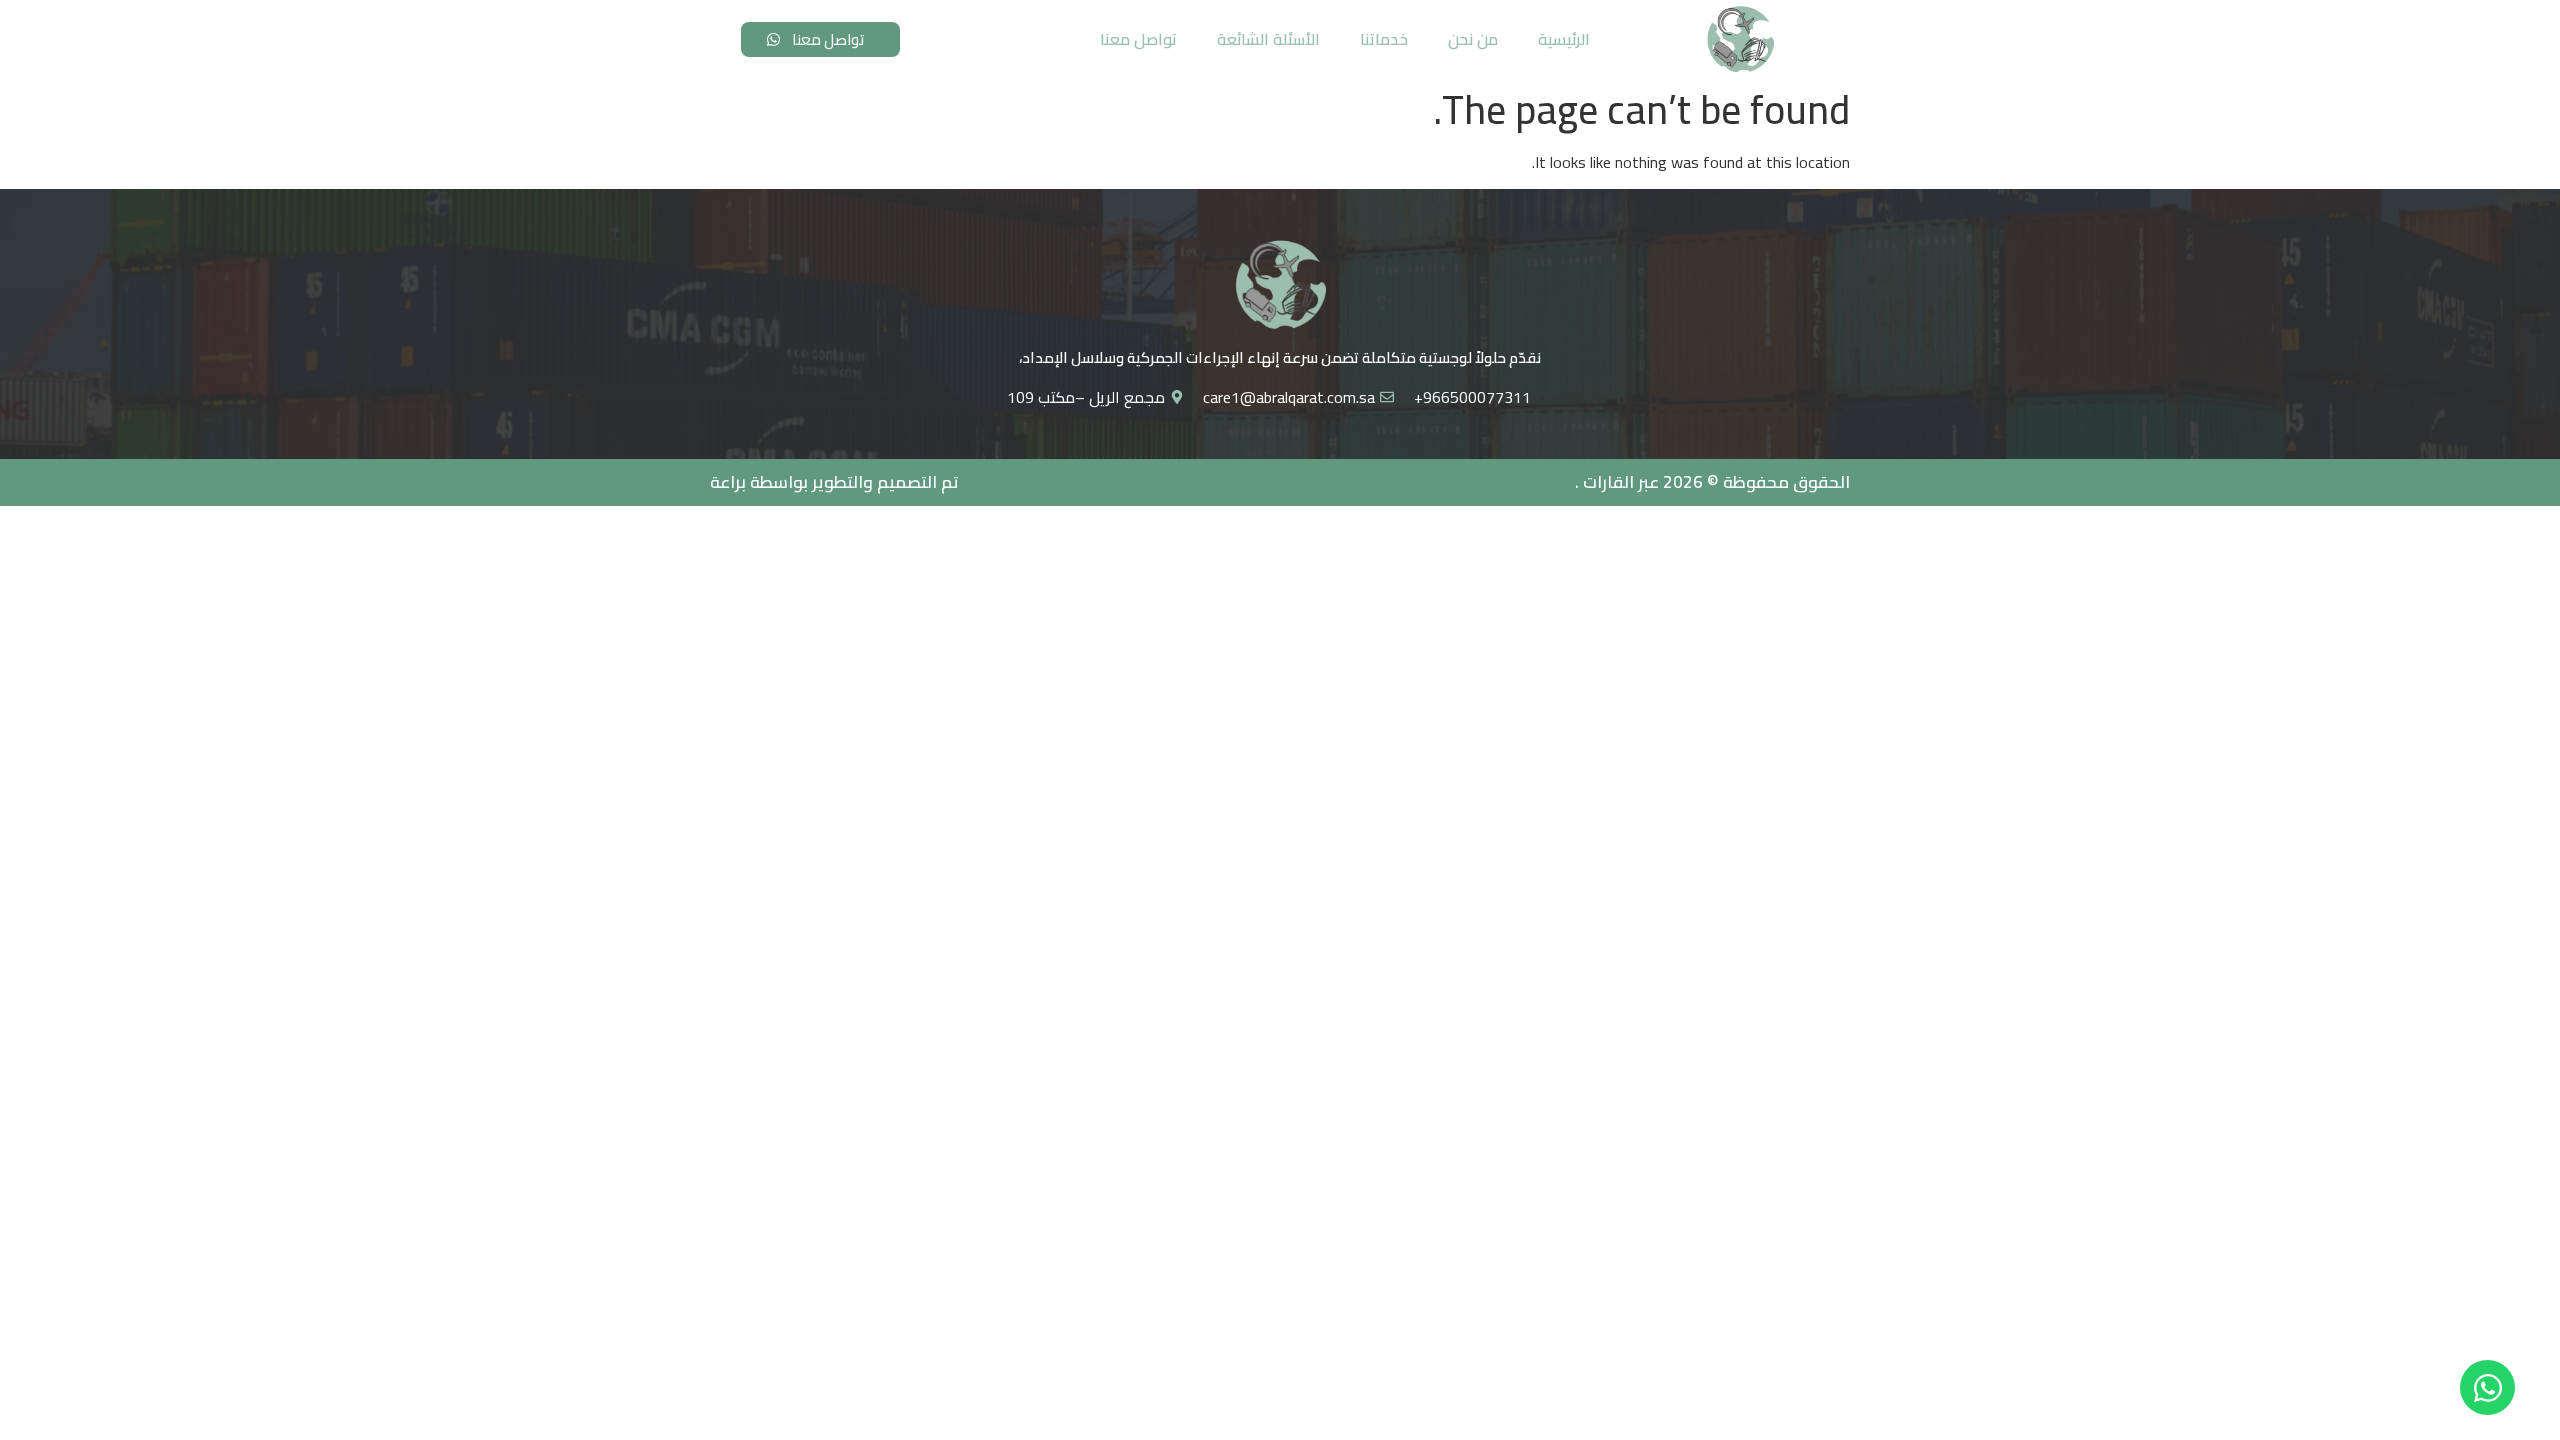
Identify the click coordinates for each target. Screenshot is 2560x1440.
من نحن (1473, 39)
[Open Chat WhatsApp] (2487, 1387)
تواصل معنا (1138, 39)
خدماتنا (1384, 39)
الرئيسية (1564, 39)
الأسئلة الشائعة (1268, 39)
